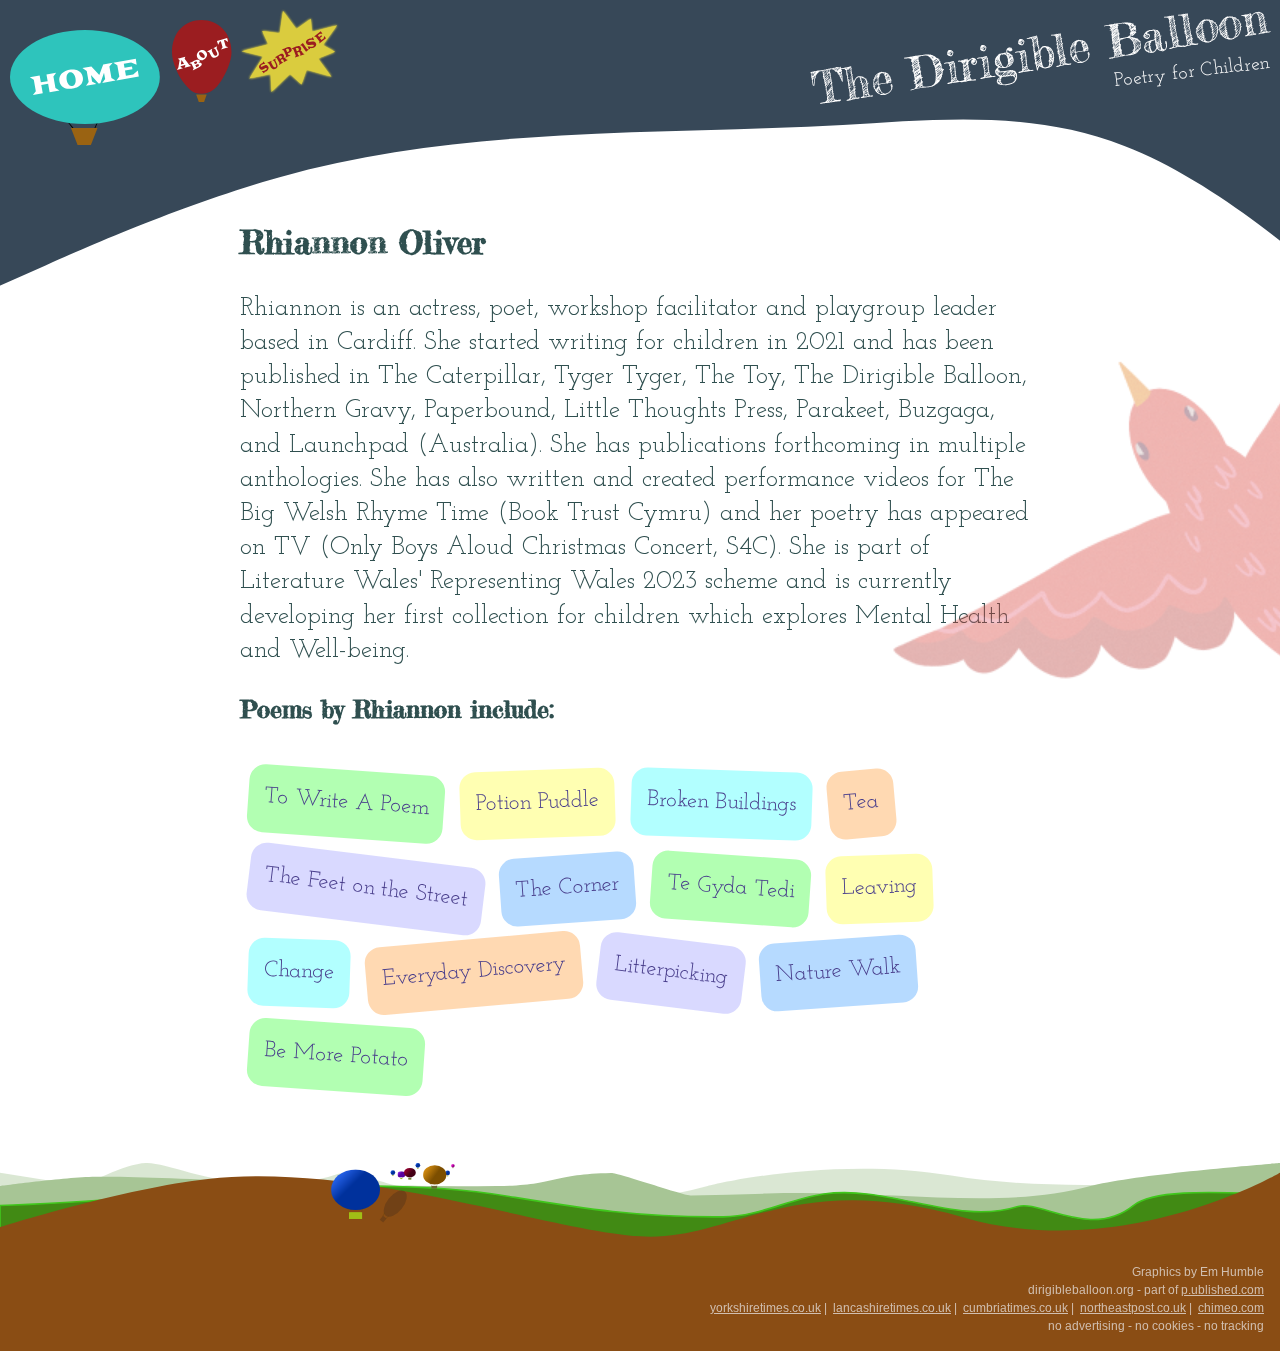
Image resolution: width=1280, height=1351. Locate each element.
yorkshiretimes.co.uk (765, 1308)
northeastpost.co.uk (1133, 1308)
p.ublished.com (1222, 1290)
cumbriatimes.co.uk (1015, 1308)
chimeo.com (1231, 1308)
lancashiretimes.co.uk (892, 1308)
